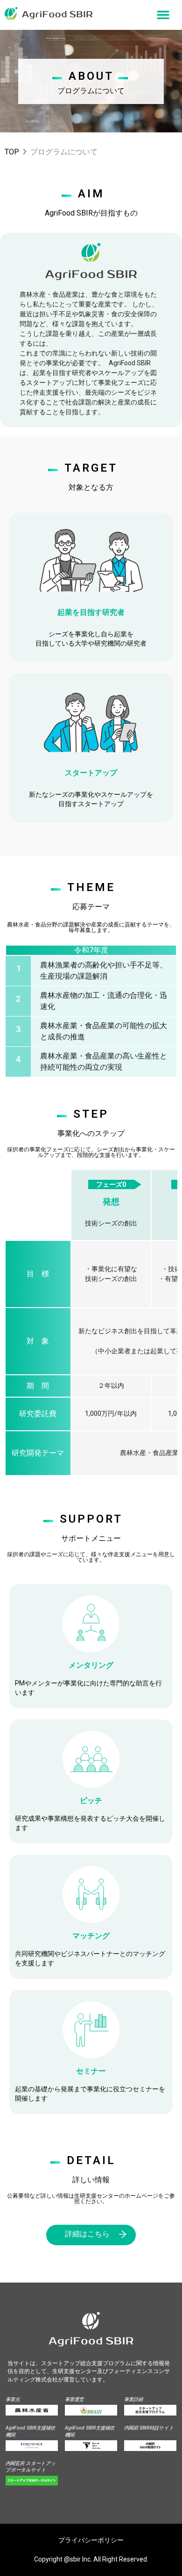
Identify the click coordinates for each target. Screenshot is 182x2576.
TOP (12, 152)
